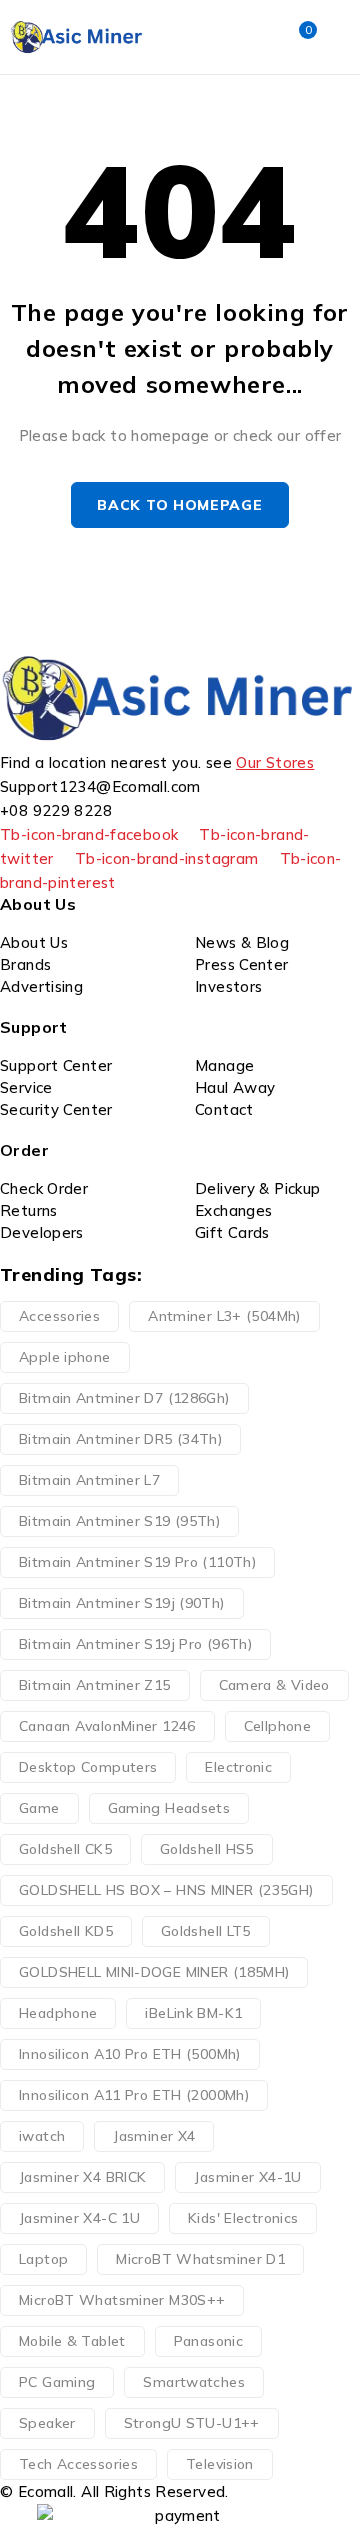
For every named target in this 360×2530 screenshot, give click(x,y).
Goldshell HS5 (207, 1849)
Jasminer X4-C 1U (79, 2218)
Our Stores (275, 762)
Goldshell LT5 (206, 1931)
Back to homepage (179, 505)
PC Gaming (57, 2382)
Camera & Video (274, 1685)
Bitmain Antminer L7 (89, 1480)
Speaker (47, 2423)
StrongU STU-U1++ (192, 2423)
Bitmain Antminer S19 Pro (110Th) (137, 1562)
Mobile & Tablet (72, 2341)
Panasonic (208, 2341)
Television (220, 2464)
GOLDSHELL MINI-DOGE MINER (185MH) (154, 1972)
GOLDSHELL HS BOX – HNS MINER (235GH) (166, 1890)
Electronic (238, 1767)
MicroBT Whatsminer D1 (200, 2259)
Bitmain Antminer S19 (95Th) (119, 1521)
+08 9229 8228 (56, 810)
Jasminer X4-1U (247, 2177)
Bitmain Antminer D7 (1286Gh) (124, 1398)
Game (39, 1808)
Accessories (59, 1316)
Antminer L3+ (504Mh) (224, 1316)
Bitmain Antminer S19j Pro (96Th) (135, 1644)
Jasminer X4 (154, 2136)
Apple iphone (65, 1357)
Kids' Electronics (243, 2218)
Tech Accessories (78, 2464)
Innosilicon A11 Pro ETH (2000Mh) (134, 2095)
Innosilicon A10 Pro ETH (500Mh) (130, 2054)
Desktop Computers (88, 1767)
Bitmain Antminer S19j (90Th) (122, 1603)
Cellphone (277, 1726)
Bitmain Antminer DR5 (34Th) (120, 1439)
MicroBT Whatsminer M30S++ (122, 2300)
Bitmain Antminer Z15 (95, 1685)
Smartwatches (194, 2382)
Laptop (43, 2259)
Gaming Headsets (169, 1808)
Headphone (58, 2013)
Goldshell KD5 (66, 1931)
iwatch (42, 2136)
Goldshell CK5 (65, 1849)
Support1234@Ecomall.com (100, 786)
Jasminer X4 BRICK (82, 2177)
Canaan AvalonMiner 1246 (107, 1726)
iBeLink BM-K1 (193, 2013)
